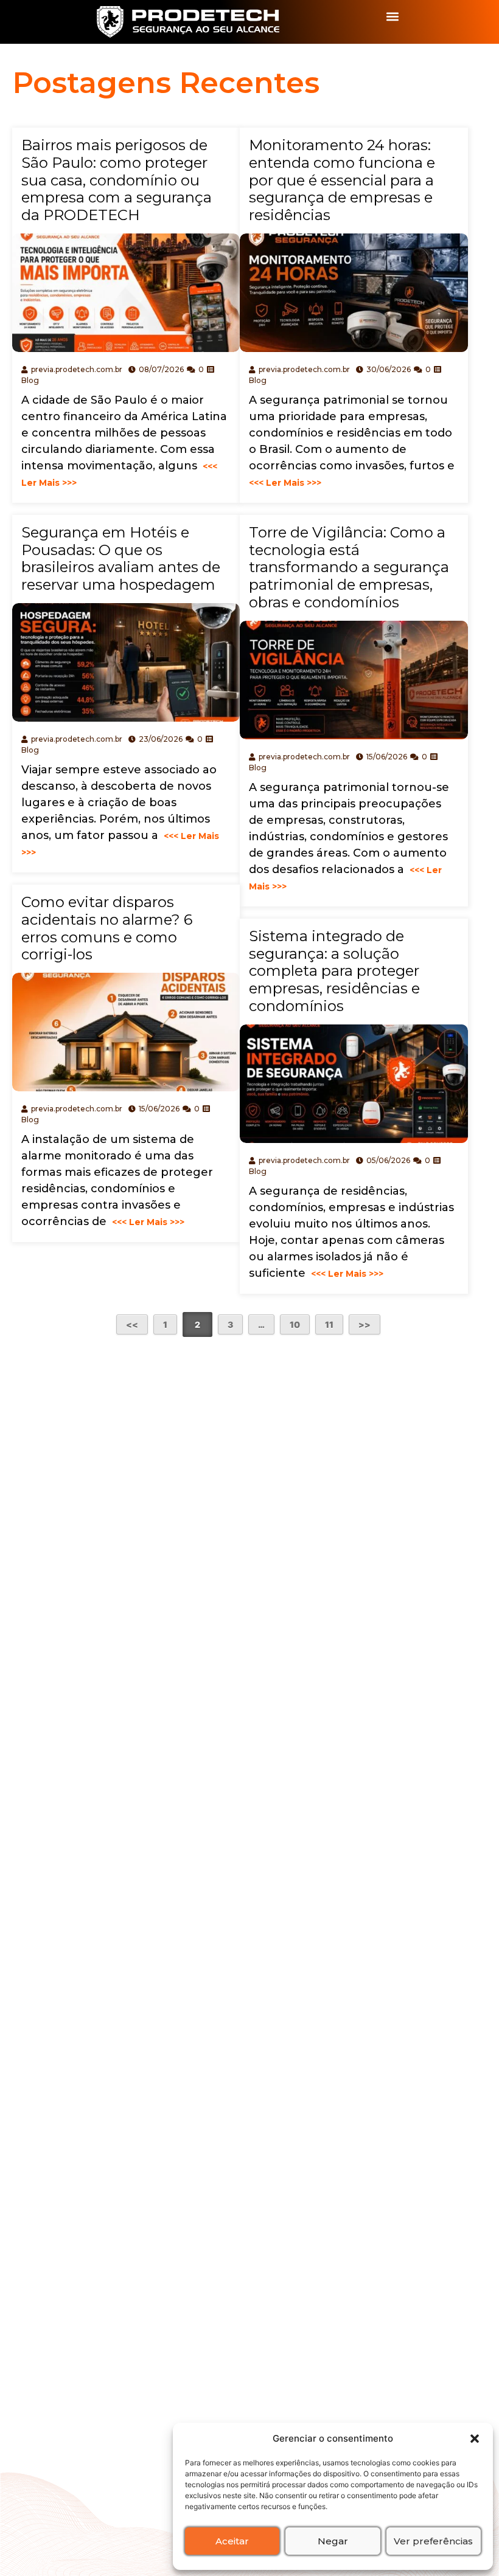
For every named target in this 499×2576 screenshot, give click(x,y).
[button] (475, 2439)
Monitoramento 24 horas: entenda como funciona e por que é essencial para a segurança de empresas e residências (342, 180)
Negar (333, 2541)
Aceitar (232, 2541)
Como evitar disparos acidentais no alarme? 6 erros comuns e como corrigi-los (107, 928)
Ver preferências (433, 2541)
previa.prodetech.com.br (77, 369)
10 (295, 1324)
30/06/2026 (389, 369)
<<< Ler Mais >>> (147, 1222)
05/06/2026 (388, 1160)
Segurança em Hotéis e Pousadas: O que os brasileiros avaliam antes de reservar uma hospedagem (121, 558)
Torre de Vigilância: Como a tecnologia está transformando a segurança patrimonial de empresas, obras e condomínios (349, 567)
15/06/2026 (387, 757)
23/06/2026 (161, 739)
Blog (30, 380)
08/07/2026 (161, 369)
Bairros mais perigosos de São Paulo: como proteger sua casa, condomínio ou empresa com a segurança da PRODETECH (117, 180)
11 (329, 1324)
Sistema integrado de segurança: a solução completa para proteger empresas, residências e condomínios (334, 971)
